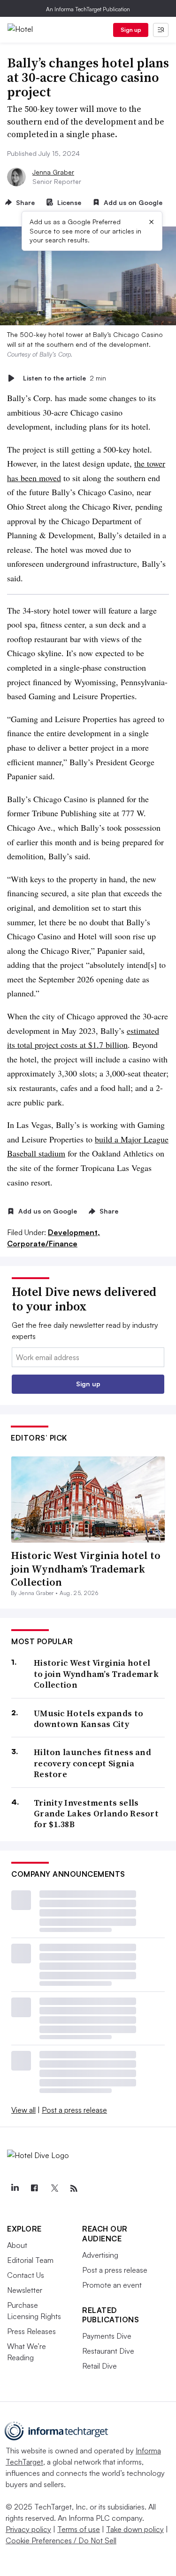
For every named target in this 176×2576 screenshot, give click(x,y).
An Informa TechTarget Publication (88, 9)
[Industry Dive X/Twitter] (54, 2188)
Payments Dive (107, 2336)
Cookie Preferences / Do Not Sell (61, 2540)
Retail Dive (99, 2366)
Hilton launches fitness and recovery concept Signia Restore (92, 1763)
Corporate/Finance (42, 1244)
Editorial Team (30, 2260)
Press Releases (31, 2331)
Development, (74, 1232)
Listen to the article (65, 378)
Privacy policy (28, 2529)
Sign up (131, 30)
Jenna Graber (53, 172)
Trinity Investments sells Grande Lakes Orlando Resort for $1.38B (96, 1814)
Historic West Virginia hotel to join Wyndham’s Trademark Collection (86, 1569)
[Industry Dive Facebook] (34, 2188)
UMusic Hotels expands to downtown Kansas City (88, 1719)
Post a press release (74, 2110)
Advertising (100, 2255)
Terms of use (79, 2529)
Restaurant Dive (108, 2351)
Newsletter (25, 2290)
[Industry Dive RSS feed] (74, 2188)
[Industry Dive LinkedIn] (15, 2188)
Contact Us (26, 2275)
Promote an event (112, 2285)
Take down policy (135, 2529)
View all (23, 2110)
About (17, 2245)
